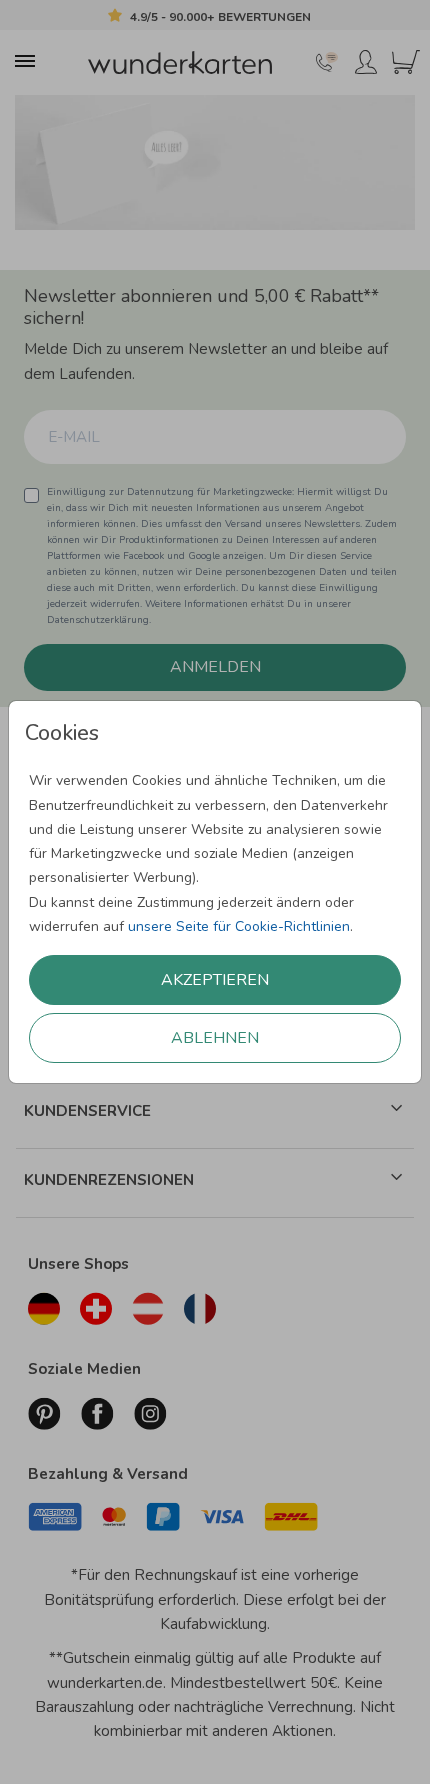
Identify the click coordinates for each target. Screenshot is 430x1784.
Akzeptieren (215, 980)
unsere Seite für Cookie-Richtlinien (239, 926)
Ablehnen (215, 1038)
